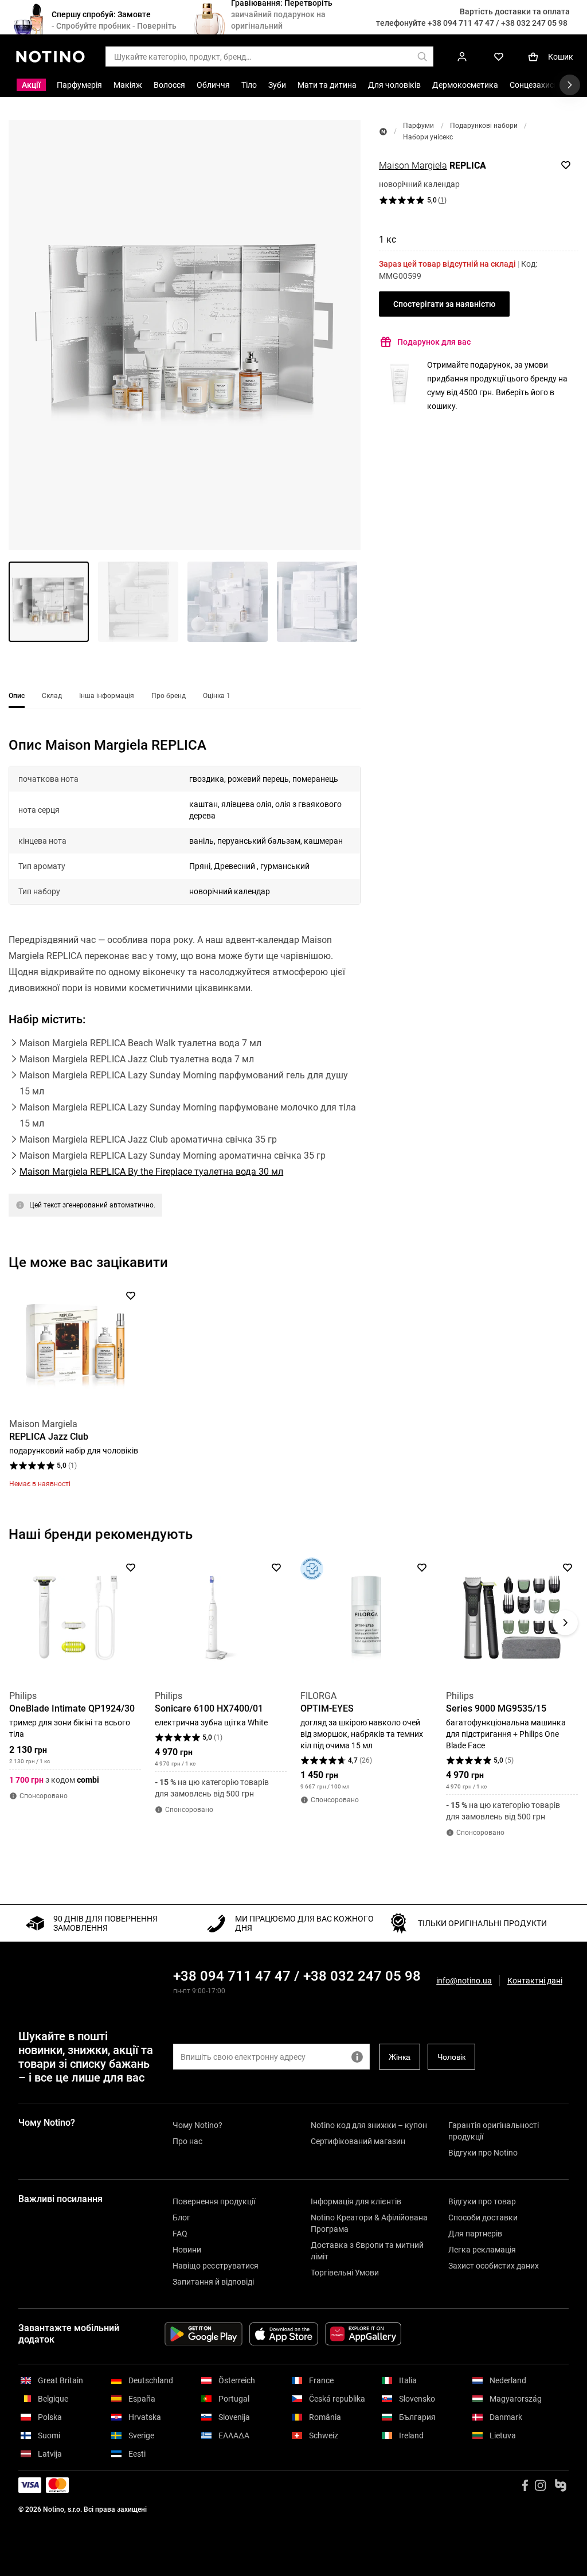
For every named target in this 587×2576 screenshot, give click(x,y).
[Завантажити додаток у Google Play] (204, 2334)
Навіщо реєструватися (216, 2266)
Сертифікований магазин (358, 2141)
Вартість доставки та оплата (515, 11)
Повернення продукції (214, 2201)
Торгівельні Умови (345, 2273)
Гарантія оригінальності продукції (494, 2131)
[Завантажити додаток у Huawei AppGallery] (363, 2334)
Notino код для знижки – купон (369, 2125)
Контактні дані (535, 1981)
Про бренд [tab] (169, 696)
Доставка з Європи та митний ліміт (367, 2251)
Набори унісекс (428, 137)
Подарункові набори (484, 126)
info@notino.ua (464, 1981)
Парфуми (418, 126)
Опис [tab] (17, 696)
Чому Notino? (197, 2125)
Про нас (187, 2141)
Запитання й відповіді (213, 2282)
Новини (187, 2250)
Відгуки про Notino (483, 2153)
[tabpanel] (185, 991)
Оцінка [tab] (217, 696)
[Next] (565, 1351)
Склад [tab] (52, 696)
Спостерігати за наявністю (444, 304)
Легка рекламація (482, 2250)
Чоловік (451, 2057)
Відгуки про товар (482, 2201)
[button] (185, 335)
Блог (181, 2218)
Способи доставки (483, 2218)
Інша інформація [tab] (107, 696)
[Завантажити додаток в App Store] (284, 2334)
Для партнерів (475, 2234)
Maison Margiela (413, 165)
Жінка (400, 2057)
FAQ (180, 2234)
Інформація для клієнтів (356, 2201)
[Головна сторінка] (383, 132)
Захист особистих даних (494, 2266)
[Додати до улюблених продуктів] (566, 165)
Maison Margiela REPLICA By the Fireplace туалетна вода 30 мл (151, 1172)
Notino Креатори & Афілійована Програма (369, 2223)
